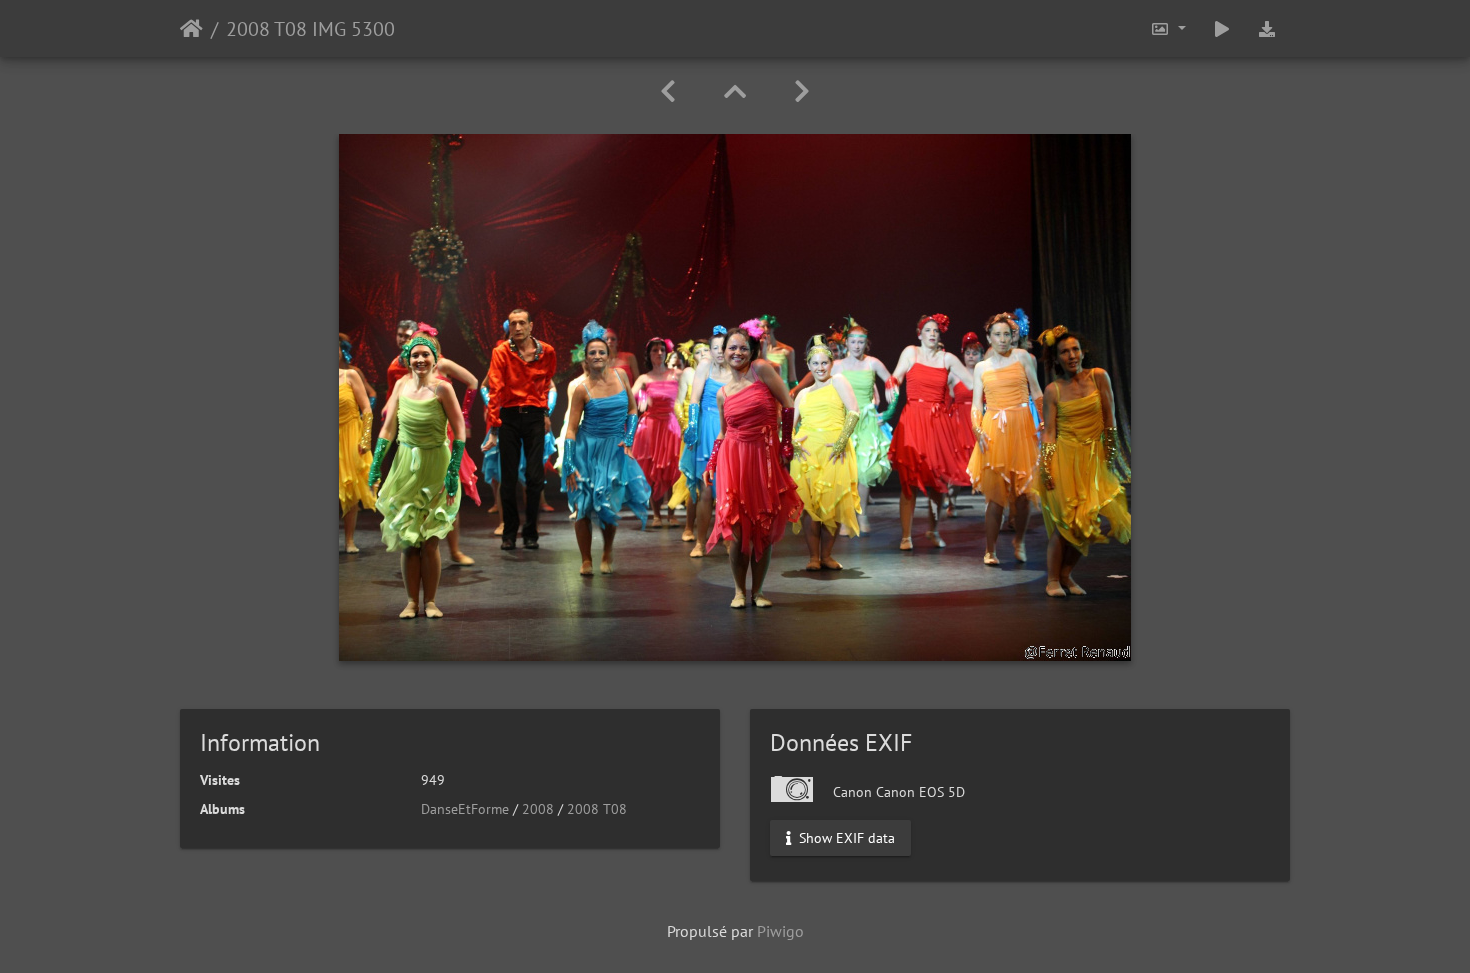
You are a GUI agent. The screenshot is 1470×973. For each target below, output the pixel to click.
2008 (538, 809)
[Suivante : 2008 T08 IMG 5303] (802, 91)
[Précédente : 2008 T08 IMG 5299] (668, 91)
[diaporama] (1222, 28)
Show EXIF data (845, 838)
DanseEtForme (465, 809)
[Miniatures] (735, 91)
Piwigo (780, 931)
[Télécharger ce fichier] (1267, 28)
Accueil (191, 29)
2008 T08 (597, 809)
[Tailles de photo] (1168, 28)
